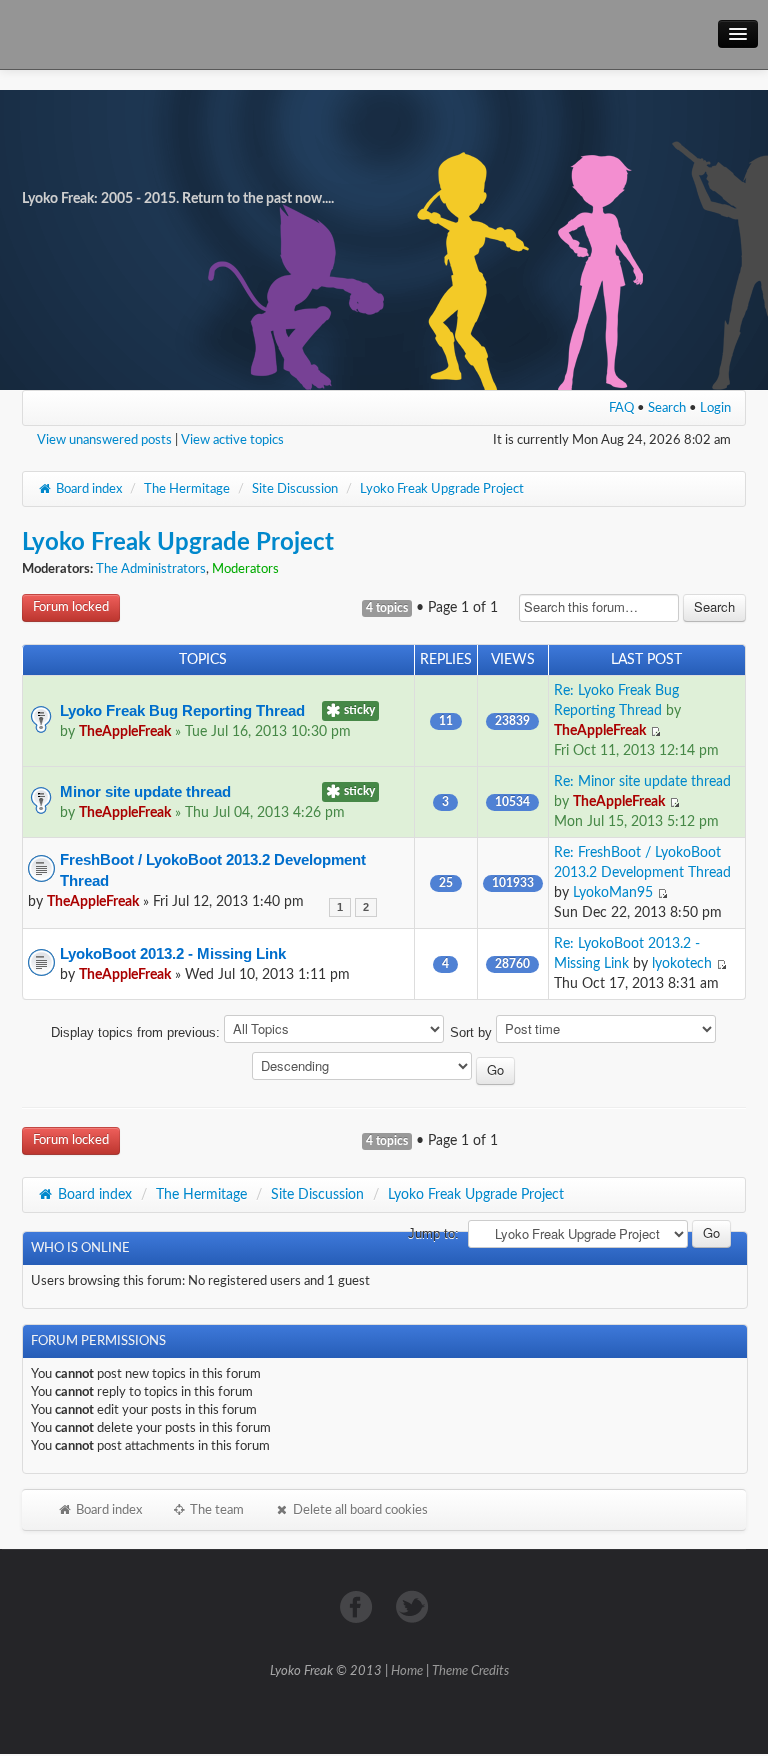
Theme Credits (470, 1671)
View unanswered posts (104, 440)
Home (407, 1671)
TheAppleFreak (125, 732)
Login (715, 408)
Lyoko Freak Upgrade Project (442, 489)
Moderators (245, 569)
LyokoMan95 (613, 893)
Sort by (473, 1032)
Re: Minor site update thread (642, 782)
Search (667, 408)
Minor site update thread (145, 791)
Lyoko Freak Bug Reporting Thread (182, 710)
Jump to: (433, 1233)
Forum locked (71, 607)
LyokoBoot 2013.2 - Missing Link (173, 953)
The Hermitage (187, 489)
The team (215, 1510)
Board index (87, 489)
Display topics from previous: (137, 1032)
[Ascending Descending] (384, 1069)
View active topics (232, 440)
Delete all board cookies (359, 1510)
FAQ (621, 408)
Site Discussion (295, 489)
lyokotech (682, 964)
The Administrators (151, 569)
